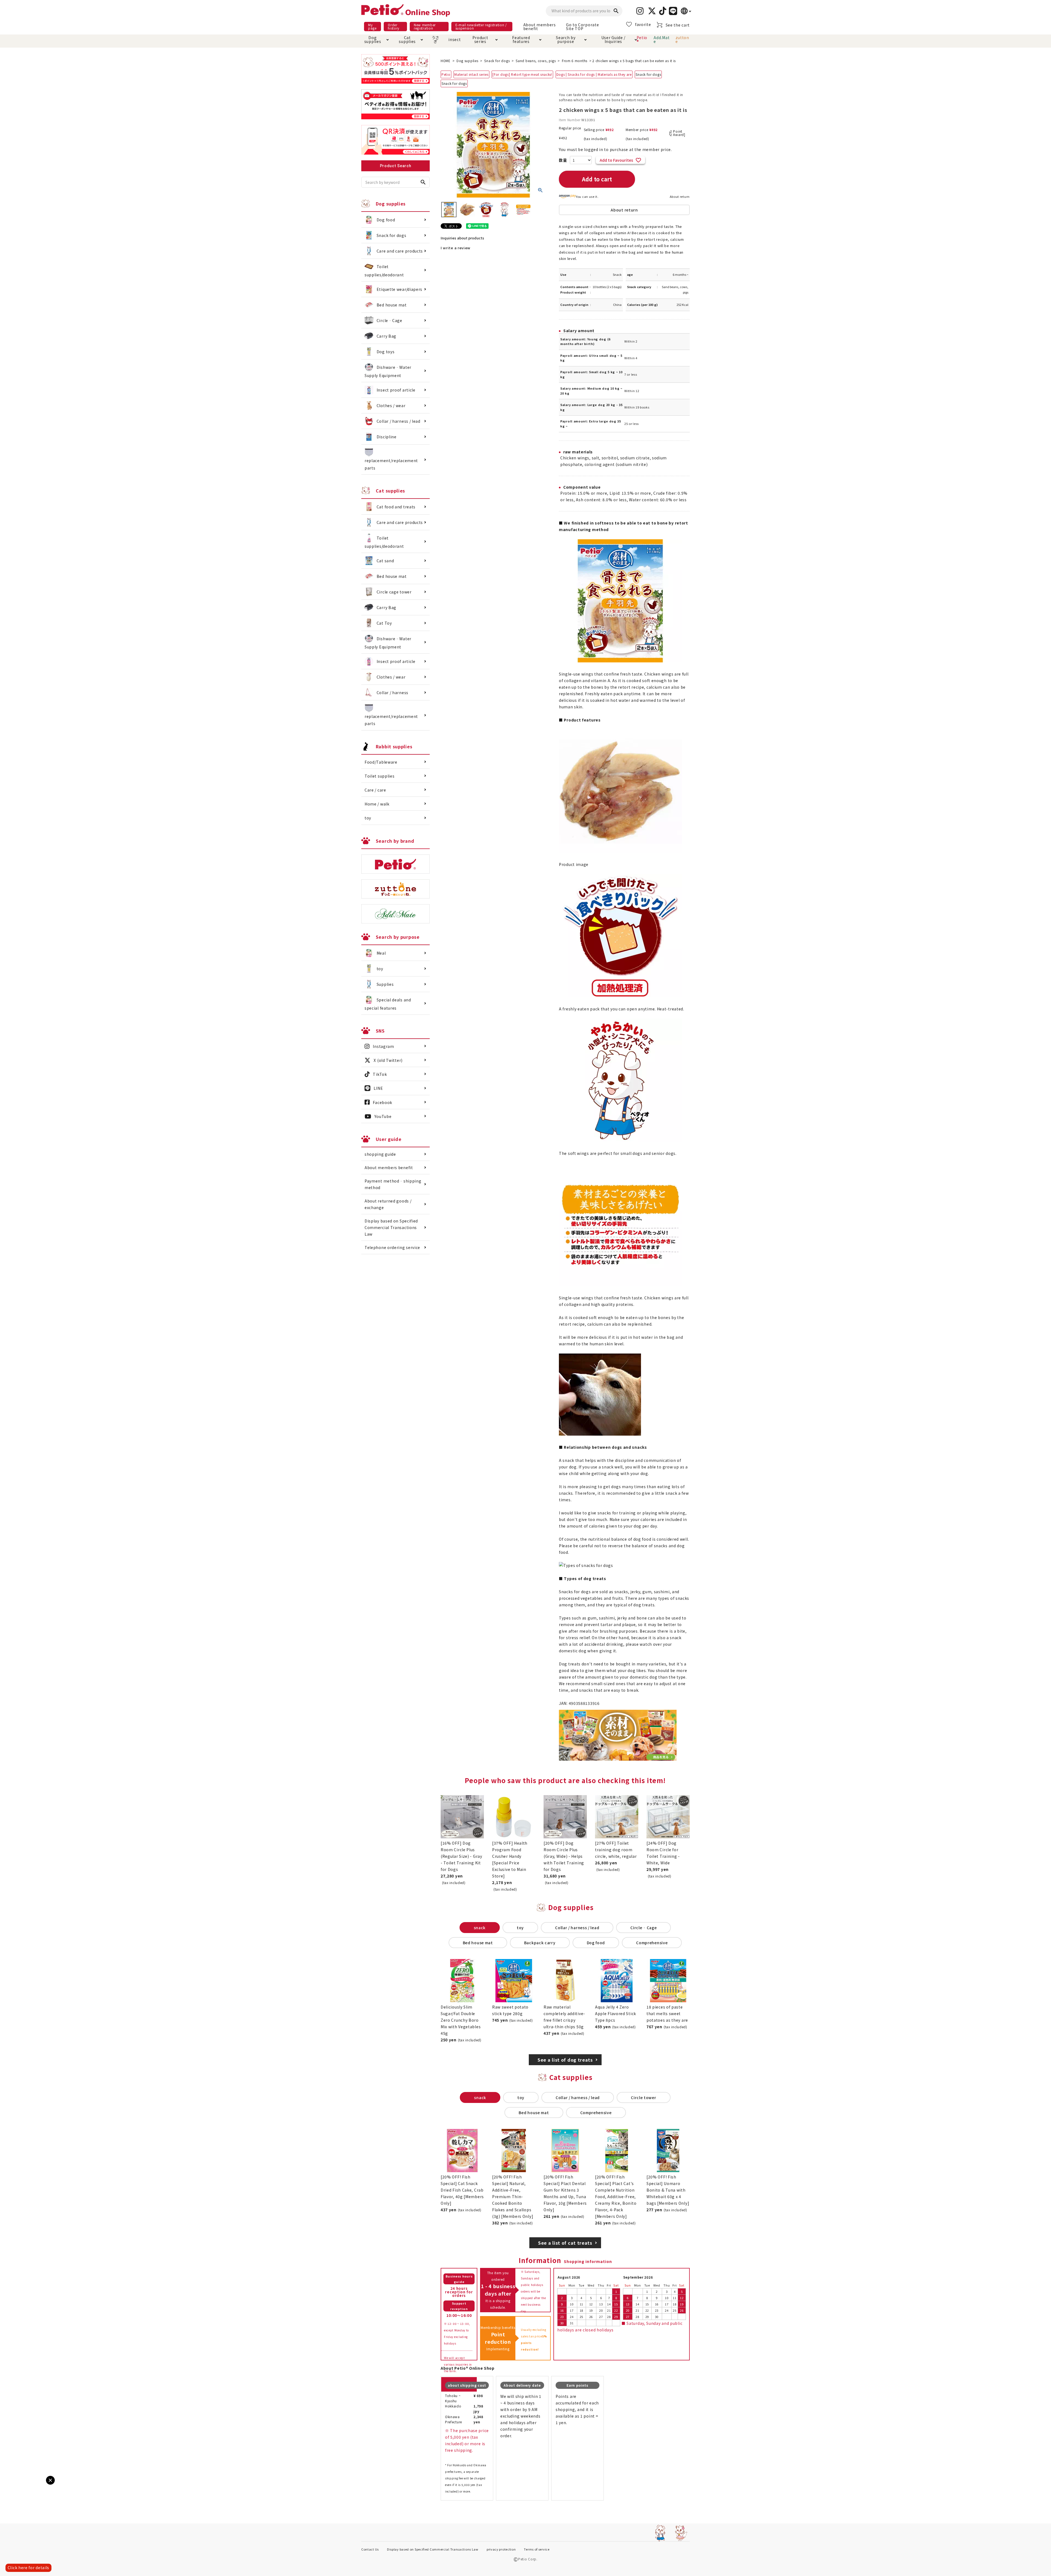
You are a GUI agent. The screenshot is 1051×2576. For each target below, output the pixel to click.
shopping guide (380, 1154)
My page (372, 26)
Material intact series (471, 74)
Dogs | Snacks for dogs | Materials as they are (594, 74)
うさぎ (435, 39)
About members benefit (540, 27)
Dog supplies (373, 39)
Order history (394, 26)
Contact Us (370, 2549)
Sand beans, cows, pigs (536, 61)
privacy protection (501, 2549)
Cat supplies (407, 39)
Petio (446, 74)
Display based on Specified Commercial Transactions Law (391, 1227)
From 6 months (575, 61)
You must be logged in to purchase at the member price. (615, 149)
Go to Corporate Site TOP (583, 27)
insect (454, 39)
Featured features (521, 39)
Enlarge (13, 2485)
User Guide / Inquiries (613, 39)
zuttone (682, 39)
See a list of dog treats (565, 2060)
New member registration (425, 26)
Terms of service (537, 2549)
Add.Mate (662, 39)
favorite (643, 24)
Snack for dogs (497, 61)
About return (680, 196)
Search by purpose (566, 39)
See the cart (678, 25)
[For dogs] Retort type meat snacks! (522, 74)
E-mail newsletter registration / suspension (481, 26)
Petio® (642, 39)
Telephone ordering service (392, 1247)
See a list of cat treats (565, 2243)
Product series (480, 39)
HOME (446, 61)
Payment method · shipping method (393, 1184)
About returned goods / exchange (388, 1204)
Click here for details (28, 2568)
